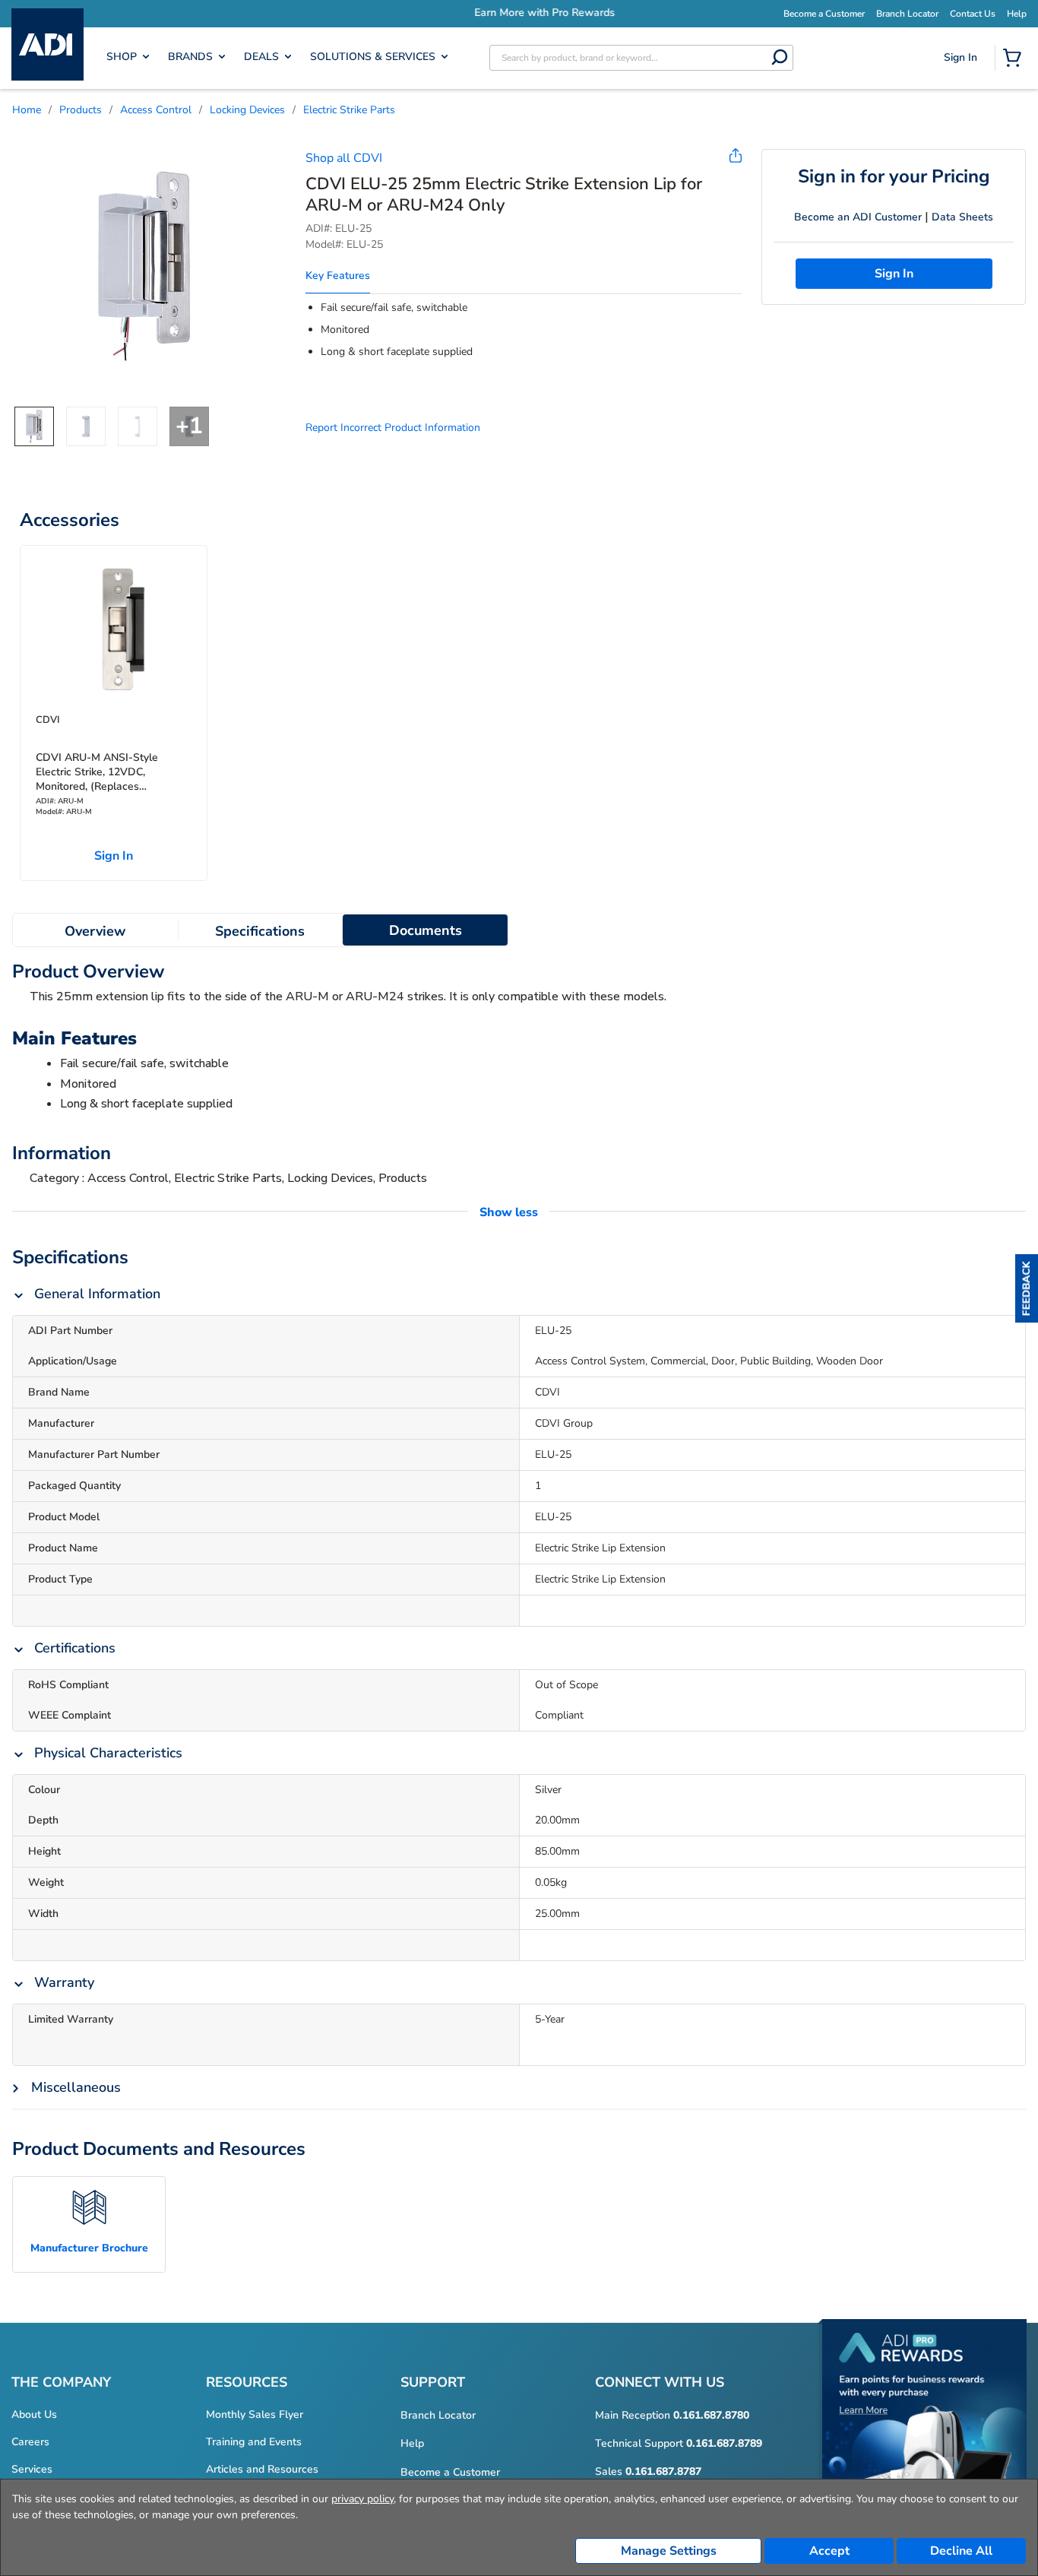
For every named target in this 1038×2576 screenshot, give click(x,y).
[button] (1027, 1288)
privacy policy (362, 2499)
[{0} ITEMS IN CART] (1015, 59)
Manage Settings (669, 2551)
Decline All (961, 2551)
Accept (829, 2551)
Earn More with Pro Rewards (519, 13)
